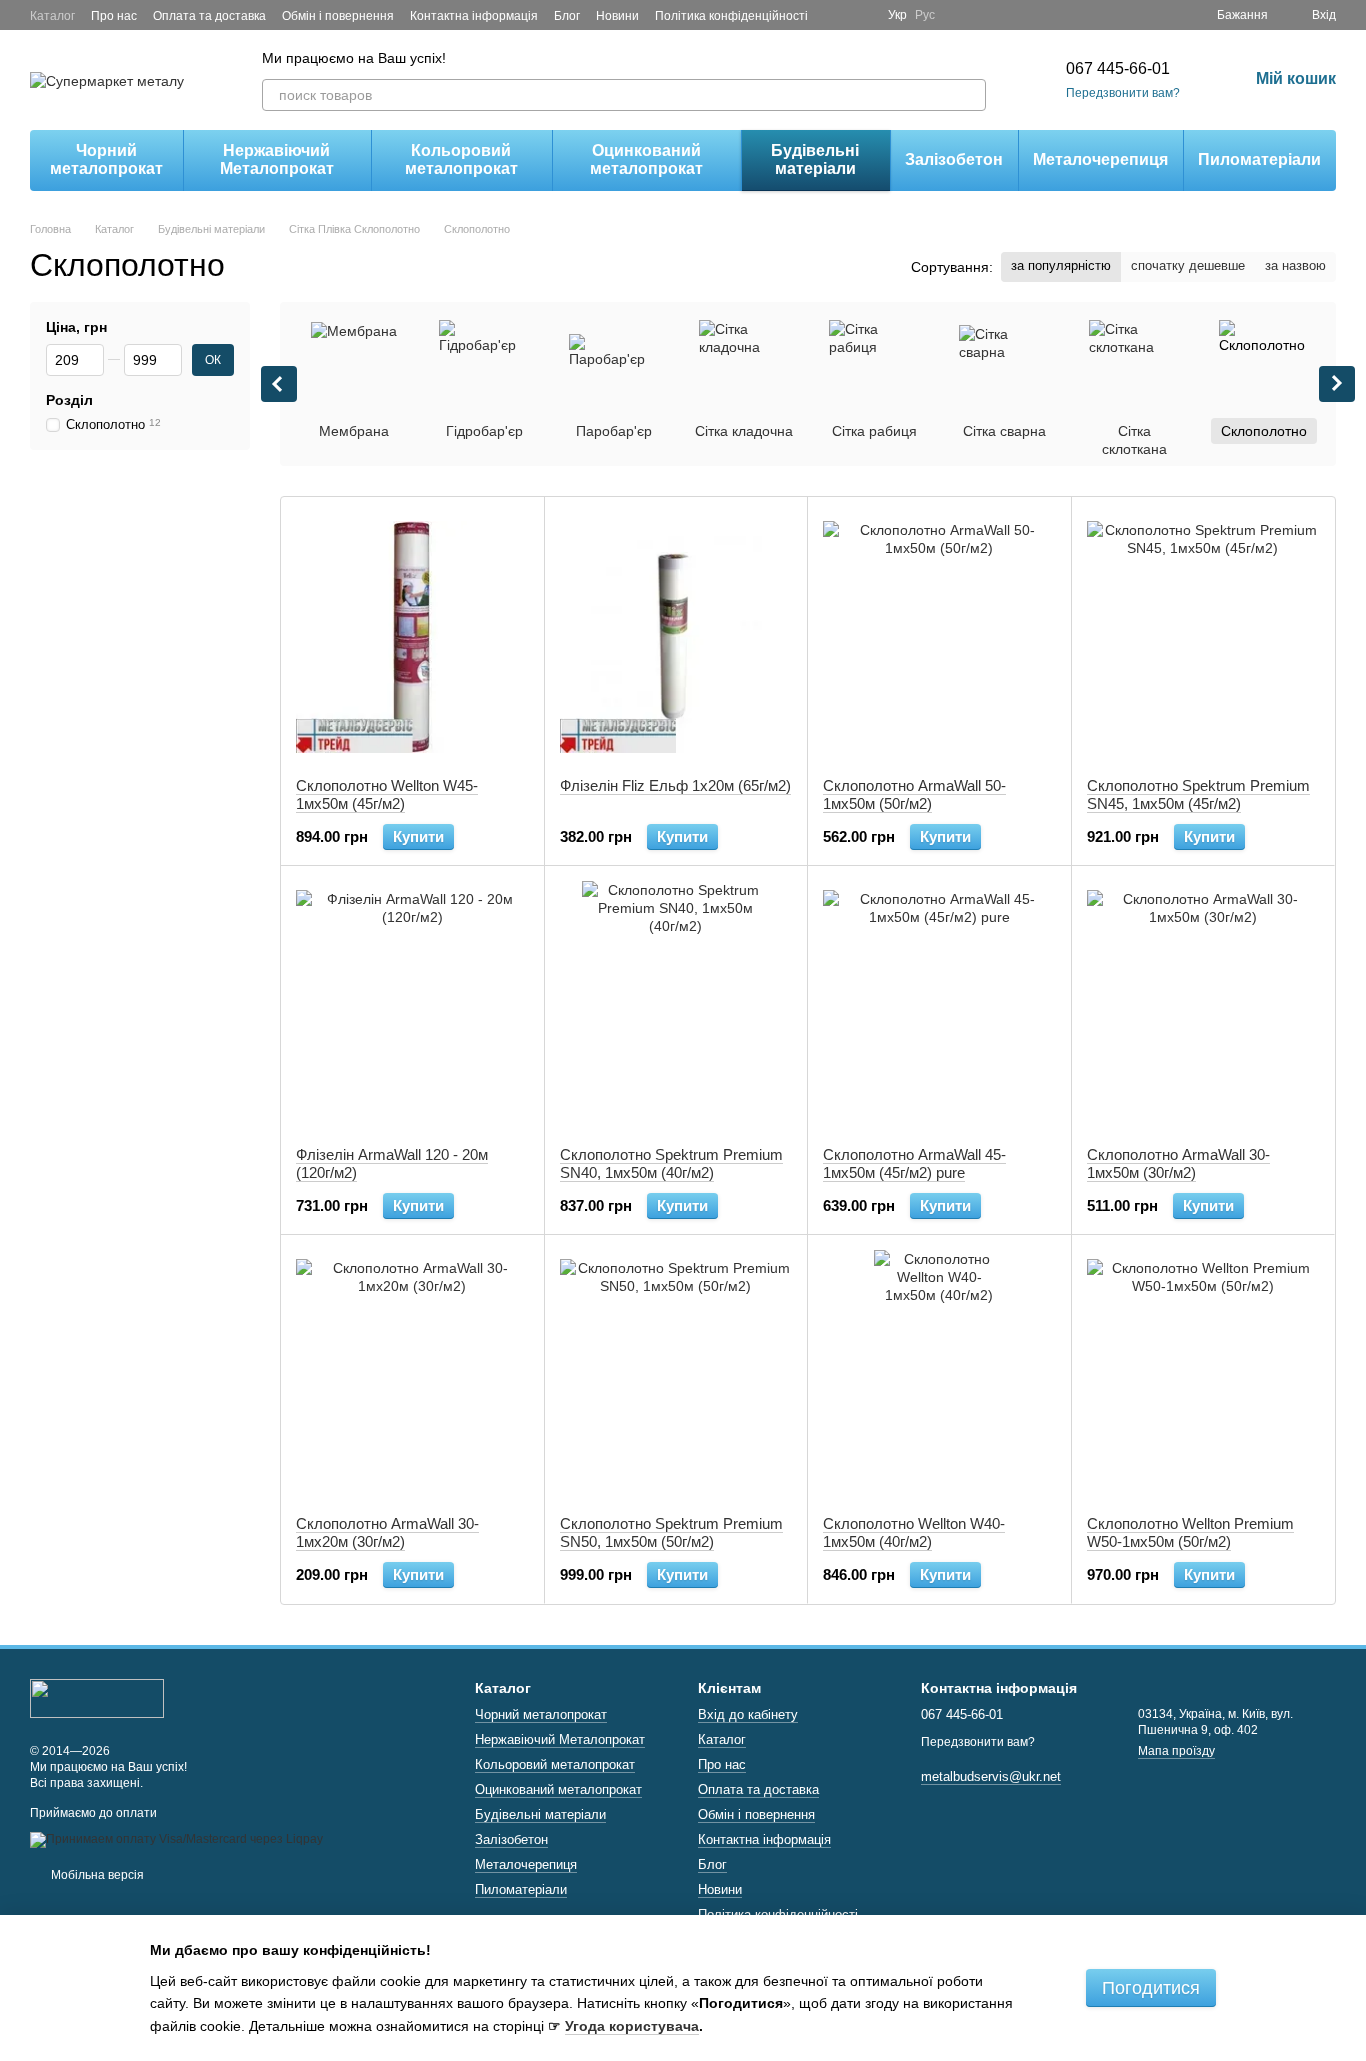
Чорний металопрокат (106, 159)
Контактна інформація (474, 16)
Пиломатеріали (1259, 159)
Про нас (114, 16)
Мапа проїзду (1176, 1751)
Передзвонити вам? (1123, 93)
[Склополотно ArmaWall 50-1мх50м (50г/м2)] (939, 637)
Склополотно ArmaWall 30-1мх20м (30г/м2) (387, 1532)
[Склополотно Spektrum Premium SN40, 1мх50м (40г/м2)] (676, 1006)
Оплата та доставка (209, 16)
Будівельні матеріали (815, 159)
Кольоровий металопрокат (461, 159)
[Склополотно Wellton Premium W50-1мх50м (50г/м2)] (1203, 1375)
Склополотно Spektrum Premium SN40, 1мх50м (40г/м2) (671, 1163)
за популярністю (1061, 265)
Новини (617, 16)
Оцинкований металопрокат (646, 159)
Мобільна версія (96, 1875)
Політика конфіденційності (731, 16)
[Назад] (279, 384)
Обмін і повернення (338, 16)
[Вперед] (1337, 384)
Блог (567, 16)
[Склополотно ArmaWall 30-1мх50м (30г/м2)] (1203, 1006)
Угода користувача (632, 2026)
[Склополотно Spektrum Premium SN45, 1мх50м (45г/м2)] (1203, 637)
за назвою (1295, 265)
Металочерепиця (1100, 159)
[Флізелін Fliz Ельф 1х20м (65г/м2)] (676, 637)
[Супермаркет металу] (97, 1698)
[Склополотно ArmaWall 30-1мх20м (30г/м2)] (412, 1375)
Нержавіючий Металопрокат (277, 159)
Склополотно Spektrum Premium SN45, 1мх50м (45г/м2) (1198, 794)
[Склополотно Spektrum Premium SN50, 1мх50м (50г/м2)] (676, 1375)
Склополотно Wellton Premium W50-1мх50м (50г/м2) (1190, 1532)
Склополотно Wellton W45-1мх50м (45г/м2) (387, 794)
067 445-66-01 (1118, 68)
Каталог (52, 16)
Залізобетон (954, 159)
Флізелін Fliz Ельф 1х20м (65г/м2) (675, 785)
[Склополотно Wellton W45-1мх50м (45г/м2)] (412, 637)
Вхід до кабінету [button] (748, 1714)
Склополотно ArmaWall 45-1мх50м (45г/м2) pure (914, 1163)
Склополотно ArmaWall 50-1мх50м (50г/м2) (914, 794)
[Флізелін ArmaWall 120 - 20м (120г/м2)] (412, 1006)
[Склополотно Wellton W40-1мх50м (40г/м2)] (939, 1375)
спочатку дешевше (1188, 265)
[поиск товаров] (970, 95)
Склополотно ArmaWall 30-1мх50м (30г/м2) (1178, 1163)
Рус (925, 15)
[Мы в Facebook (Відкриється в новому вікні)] (836, 15)
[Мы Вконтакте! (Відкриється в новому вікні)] (860, 15)
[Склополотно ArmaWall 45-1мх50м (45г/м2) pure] (939, 1006)
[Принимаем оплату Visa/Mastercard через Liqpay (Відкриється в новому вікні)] (176, 1839)
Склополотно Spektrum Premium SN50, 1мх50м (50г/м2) (671, 1532)
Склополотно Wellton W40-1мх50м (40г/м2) (914, 1532)
